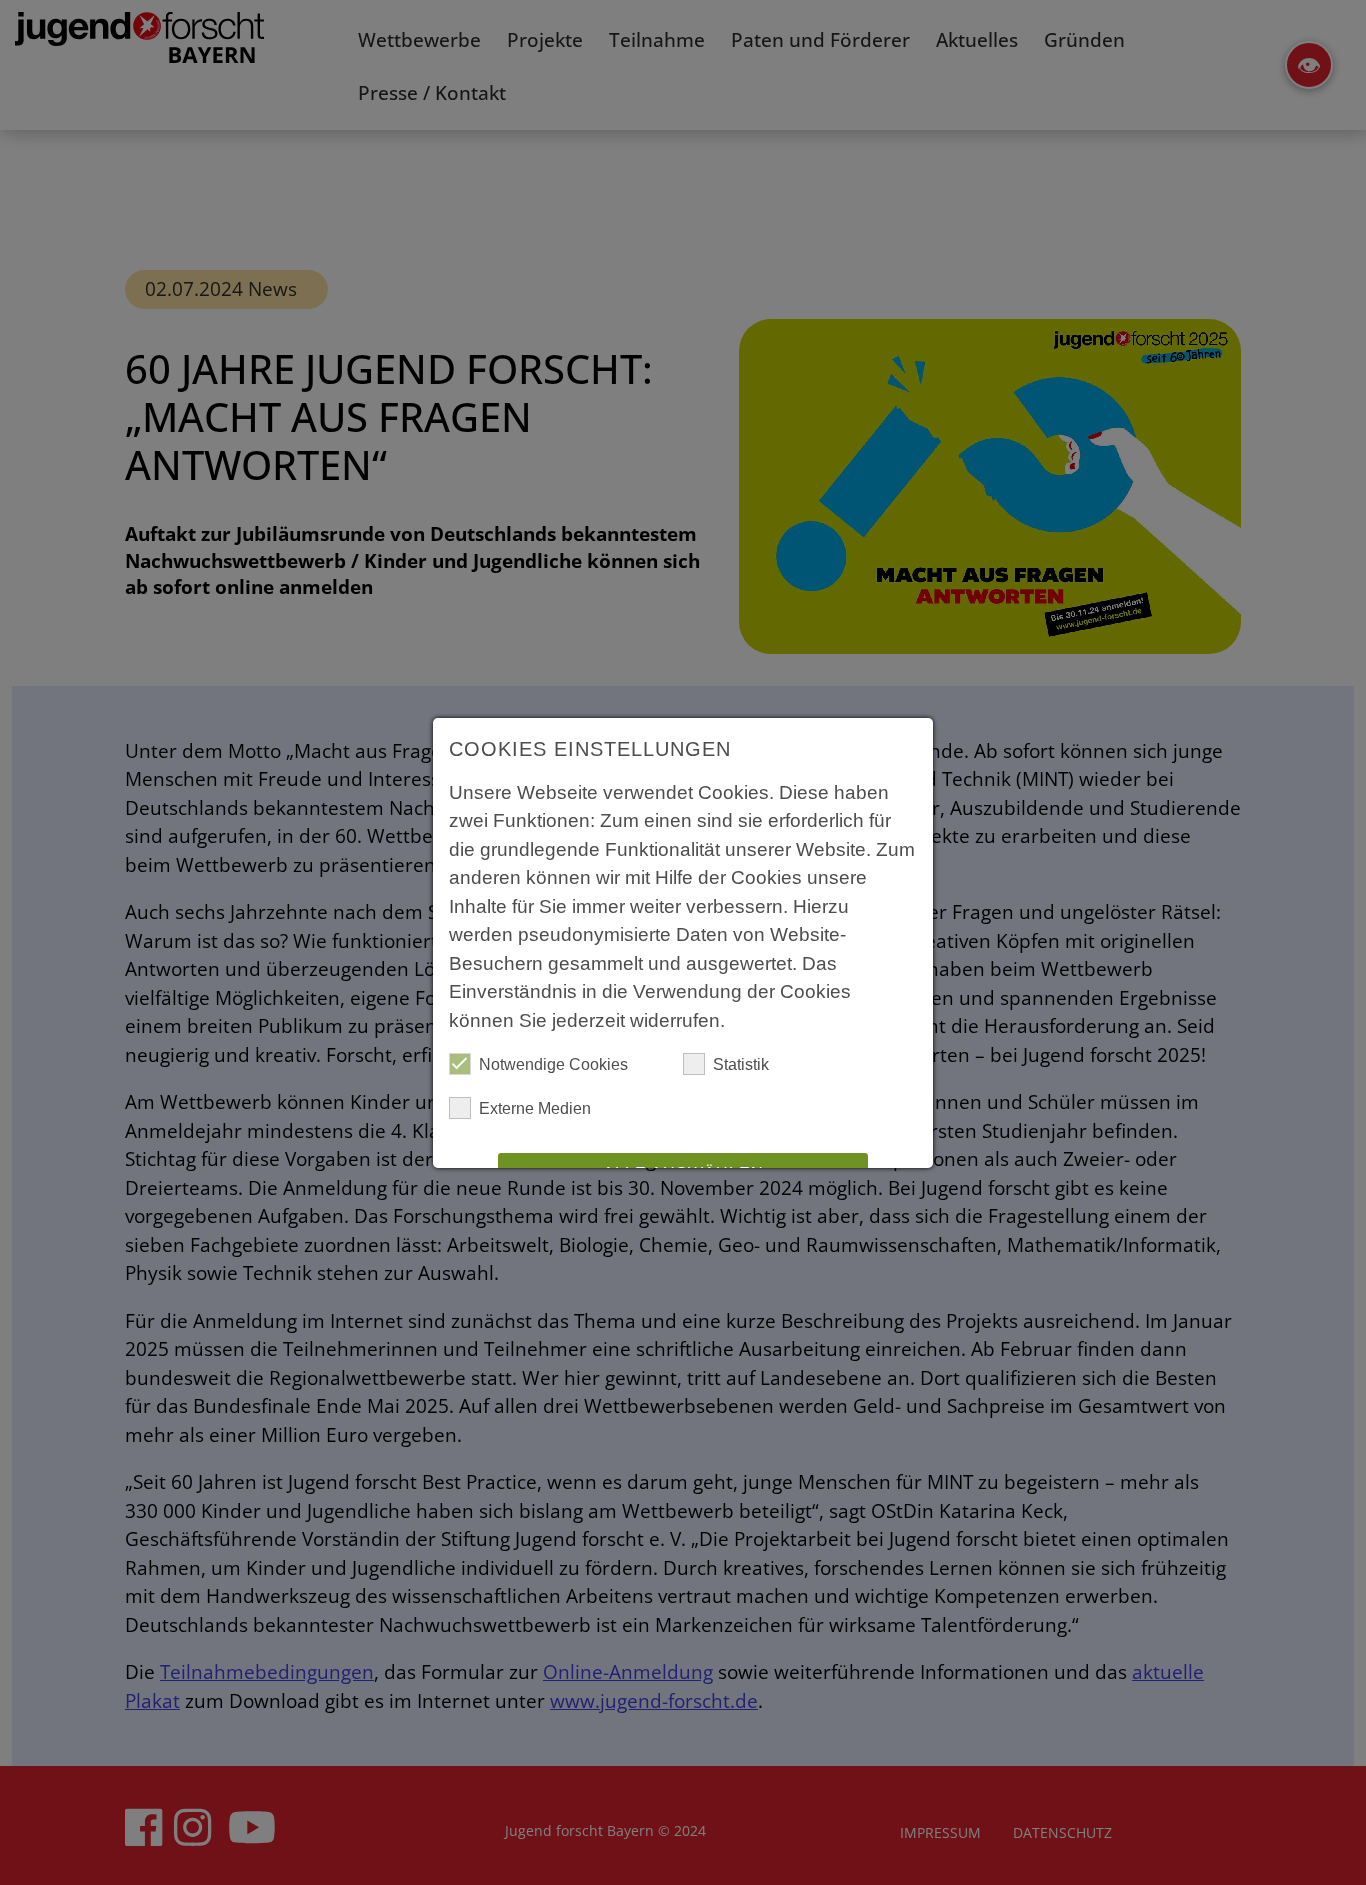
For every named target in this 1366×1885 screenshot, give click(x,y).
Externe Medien (535, 1108)
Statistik (741, 1064)
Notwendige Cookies (553, 1064)
